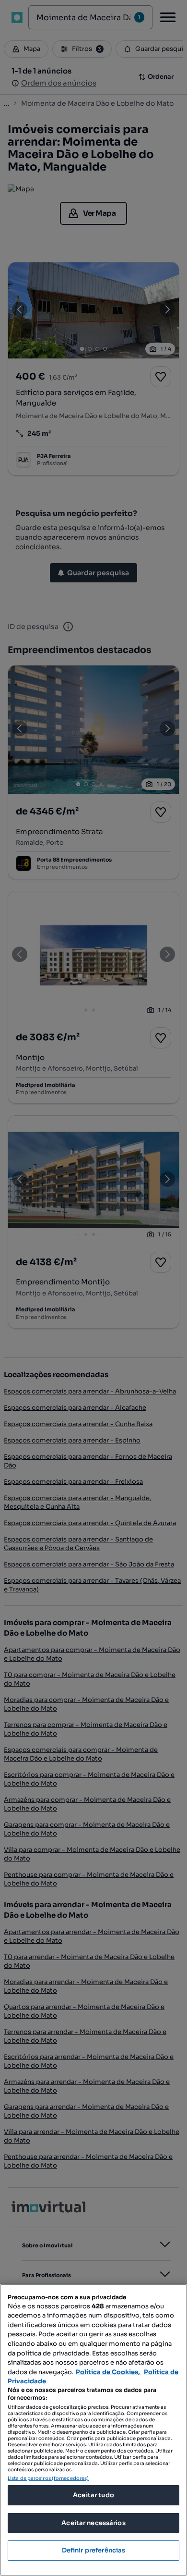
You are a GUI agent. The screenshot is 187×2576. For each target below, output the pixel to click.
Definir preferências (94, 2550)
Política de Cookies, (109, 2372)
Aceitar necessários (93, 2523)
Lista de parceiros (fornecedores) (48, 2478)
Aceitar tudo (93, 2495)
